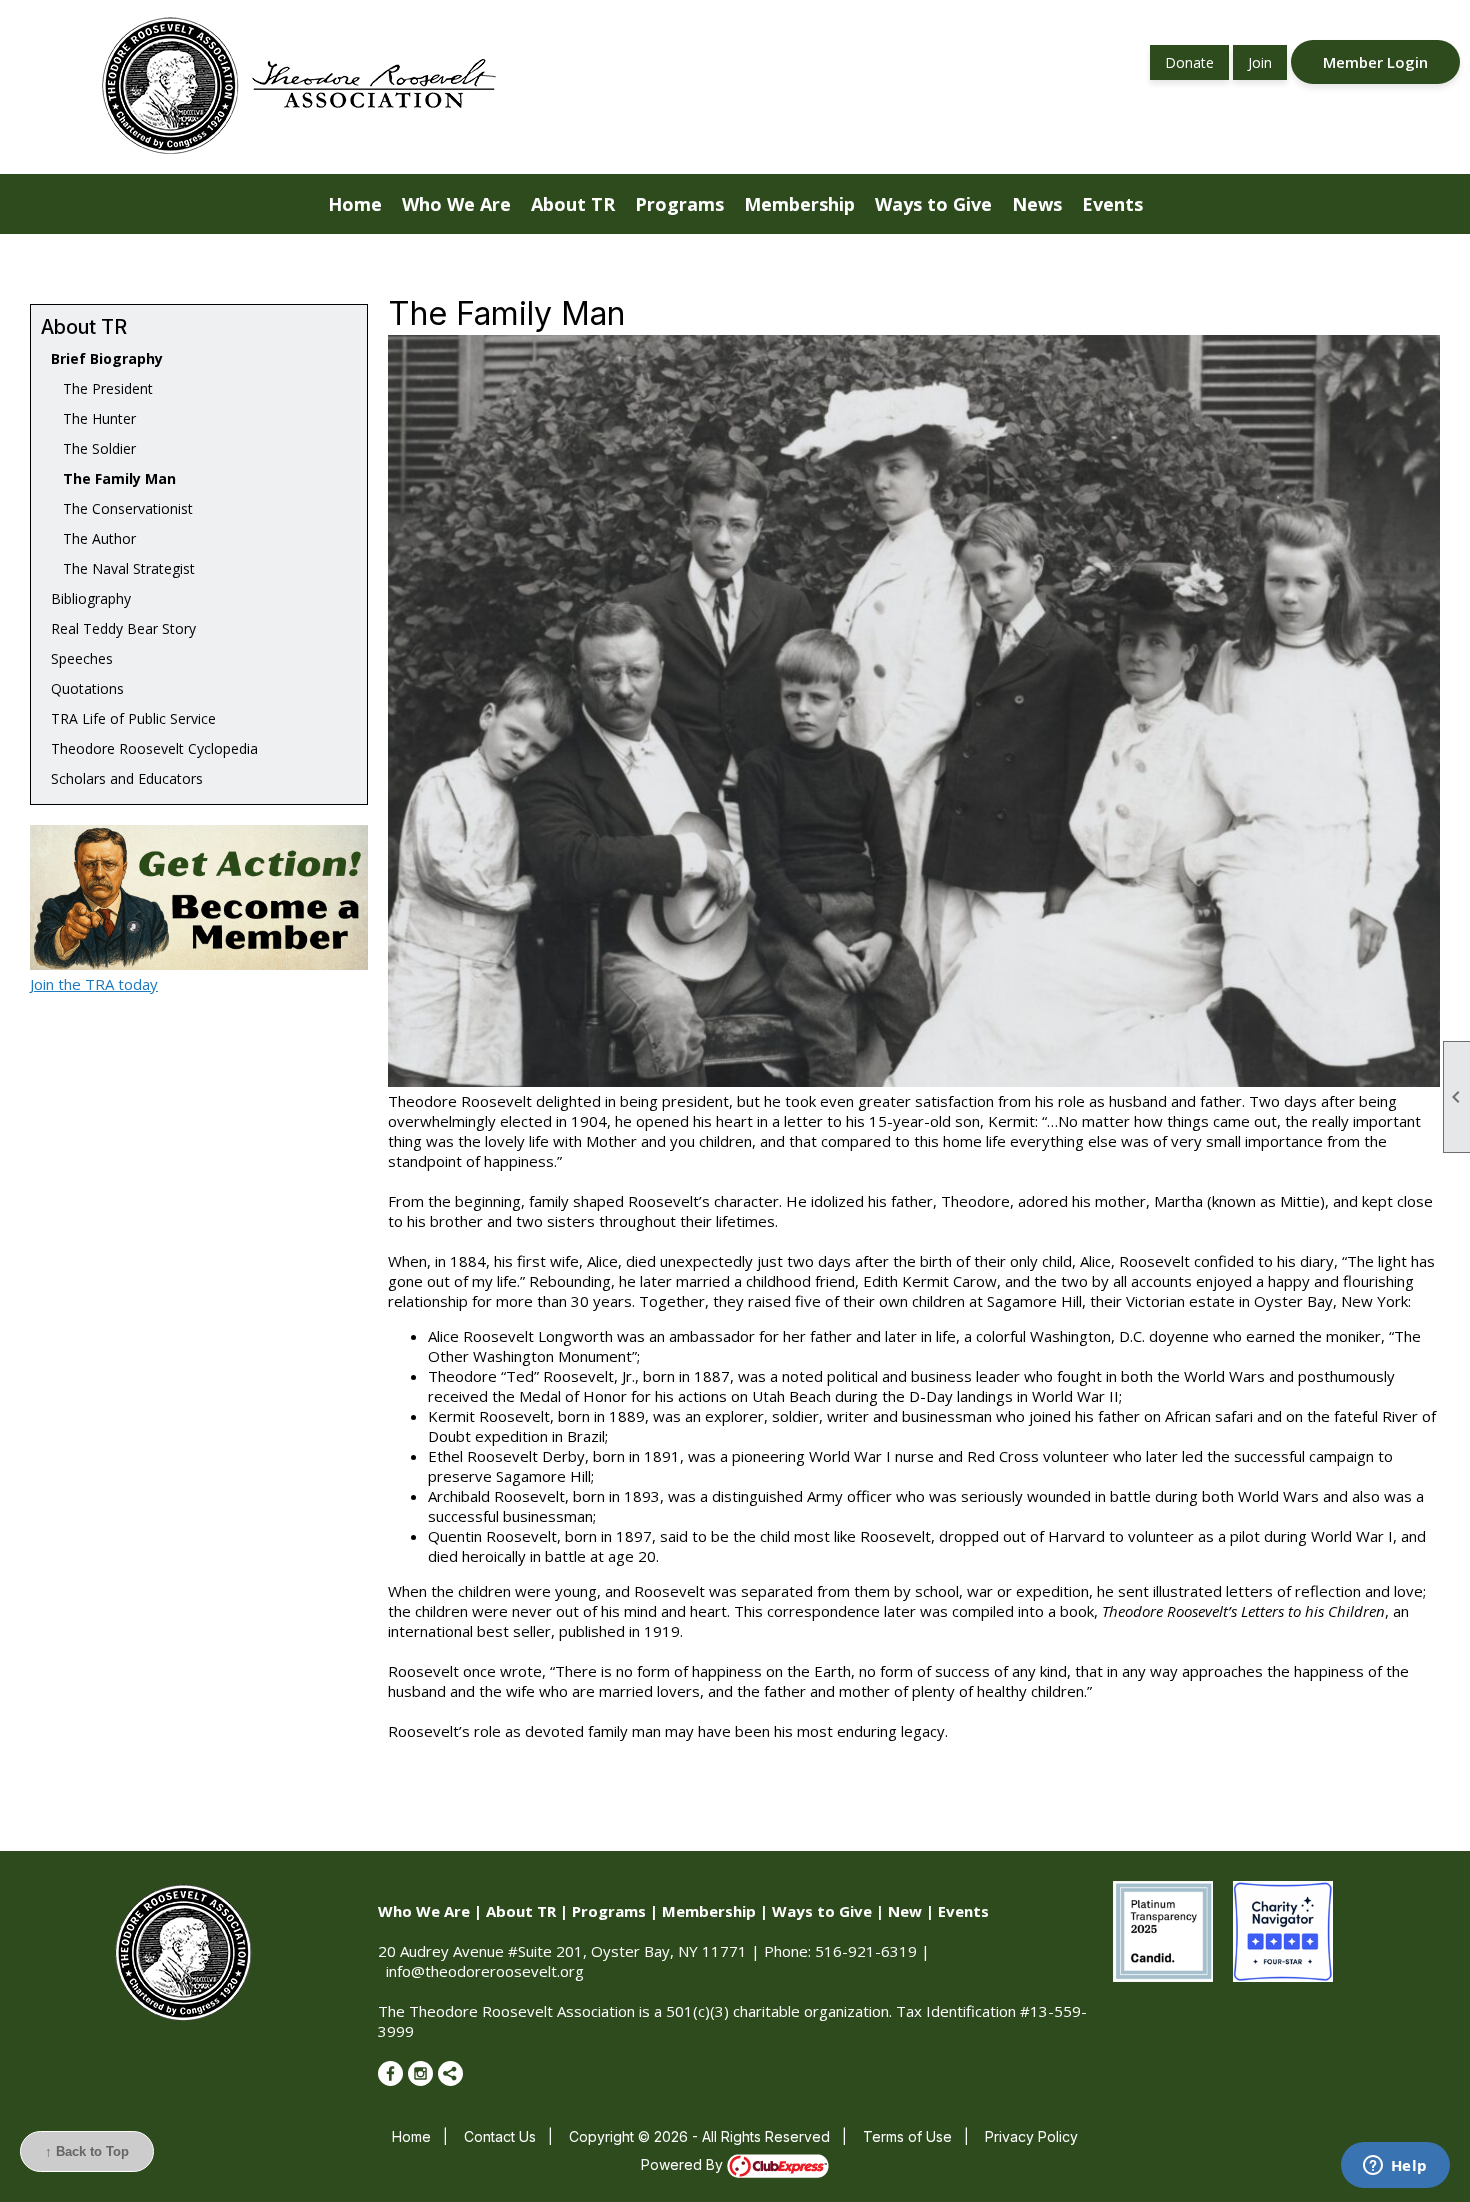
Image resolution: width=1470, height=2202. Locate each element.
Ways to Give (822, 1911)
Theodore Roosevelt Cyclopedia (154, 748)
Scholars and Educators (127, 778)
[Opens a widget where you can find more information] (1395, 2167)
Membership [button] (799, 204)
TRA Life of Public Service (133, 718)
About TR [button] (573, 204)
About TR (521, 1911)
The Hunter (93, 418)
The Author (93, 538)
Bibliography (91, 598)
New (905, 1911)
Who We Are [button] (456, 204)
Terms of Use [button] (907, 2136)
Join (1260, 62)
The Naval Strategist (123, 568)
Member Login (1375, 62)
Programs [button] (679, 204)
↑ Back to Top (87, 2151)
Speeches (82, 658)
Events (963, 1911)
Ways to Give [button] (933, 204)
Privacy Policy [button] (1031, 2136)
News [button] (1037, 204)
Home (355, 204)
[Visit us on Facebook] (390, 2073)
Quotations (87, 688)
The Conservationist (122, 508)
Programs (609, 1911)
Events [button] (1112, 204)
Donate (1189, 62)
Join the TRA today (94, 984)
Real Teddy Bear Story (123, 628)
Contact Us (500, 2136)
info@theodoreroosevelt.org (485, 1971)
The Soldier (93, 448)
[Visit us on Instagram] (420, 2073)
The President (102, 388)
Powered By (684, 2164)
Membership (709, 1911)
